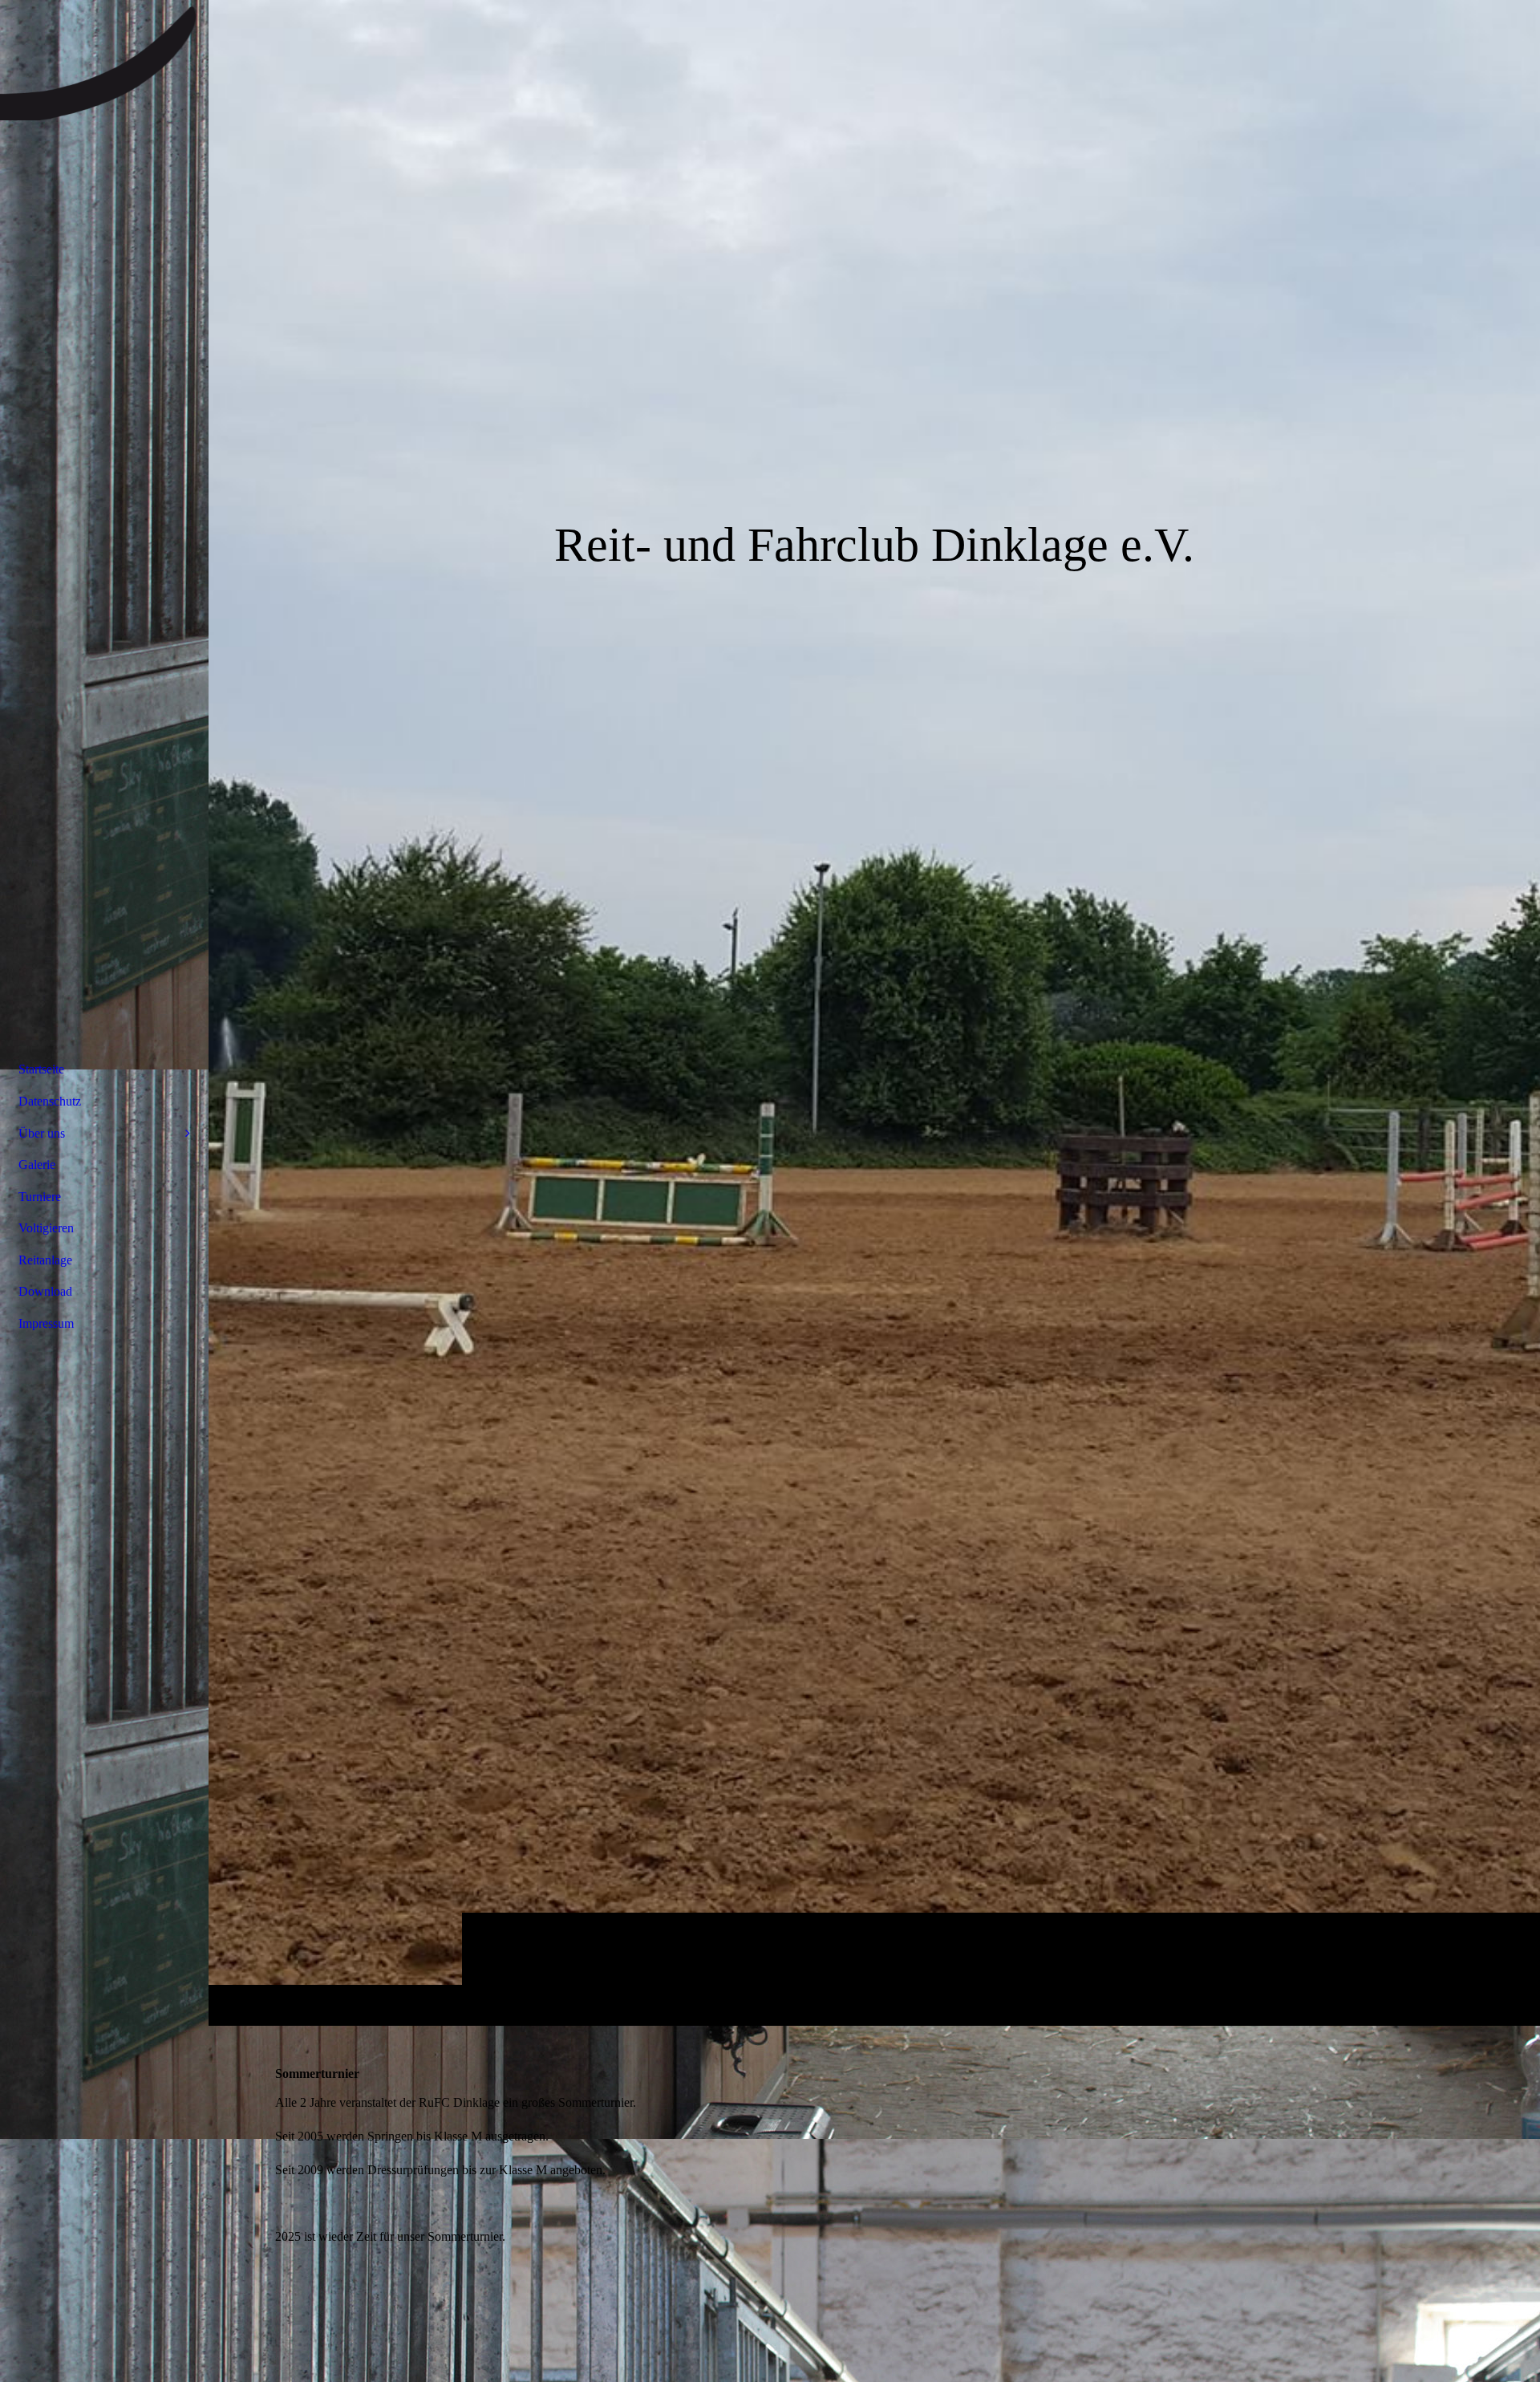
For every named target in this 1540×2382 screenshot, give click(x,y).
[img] (874, 1012)
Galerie (37, 1165)
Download (45, 1291)
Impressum (46, 1323)
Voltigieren (46, 1228)
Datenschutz (50, 1101)
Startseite (41, 1069)
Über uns (42, 1133)
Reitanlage (45, 1260)
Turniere (40, 1197)
